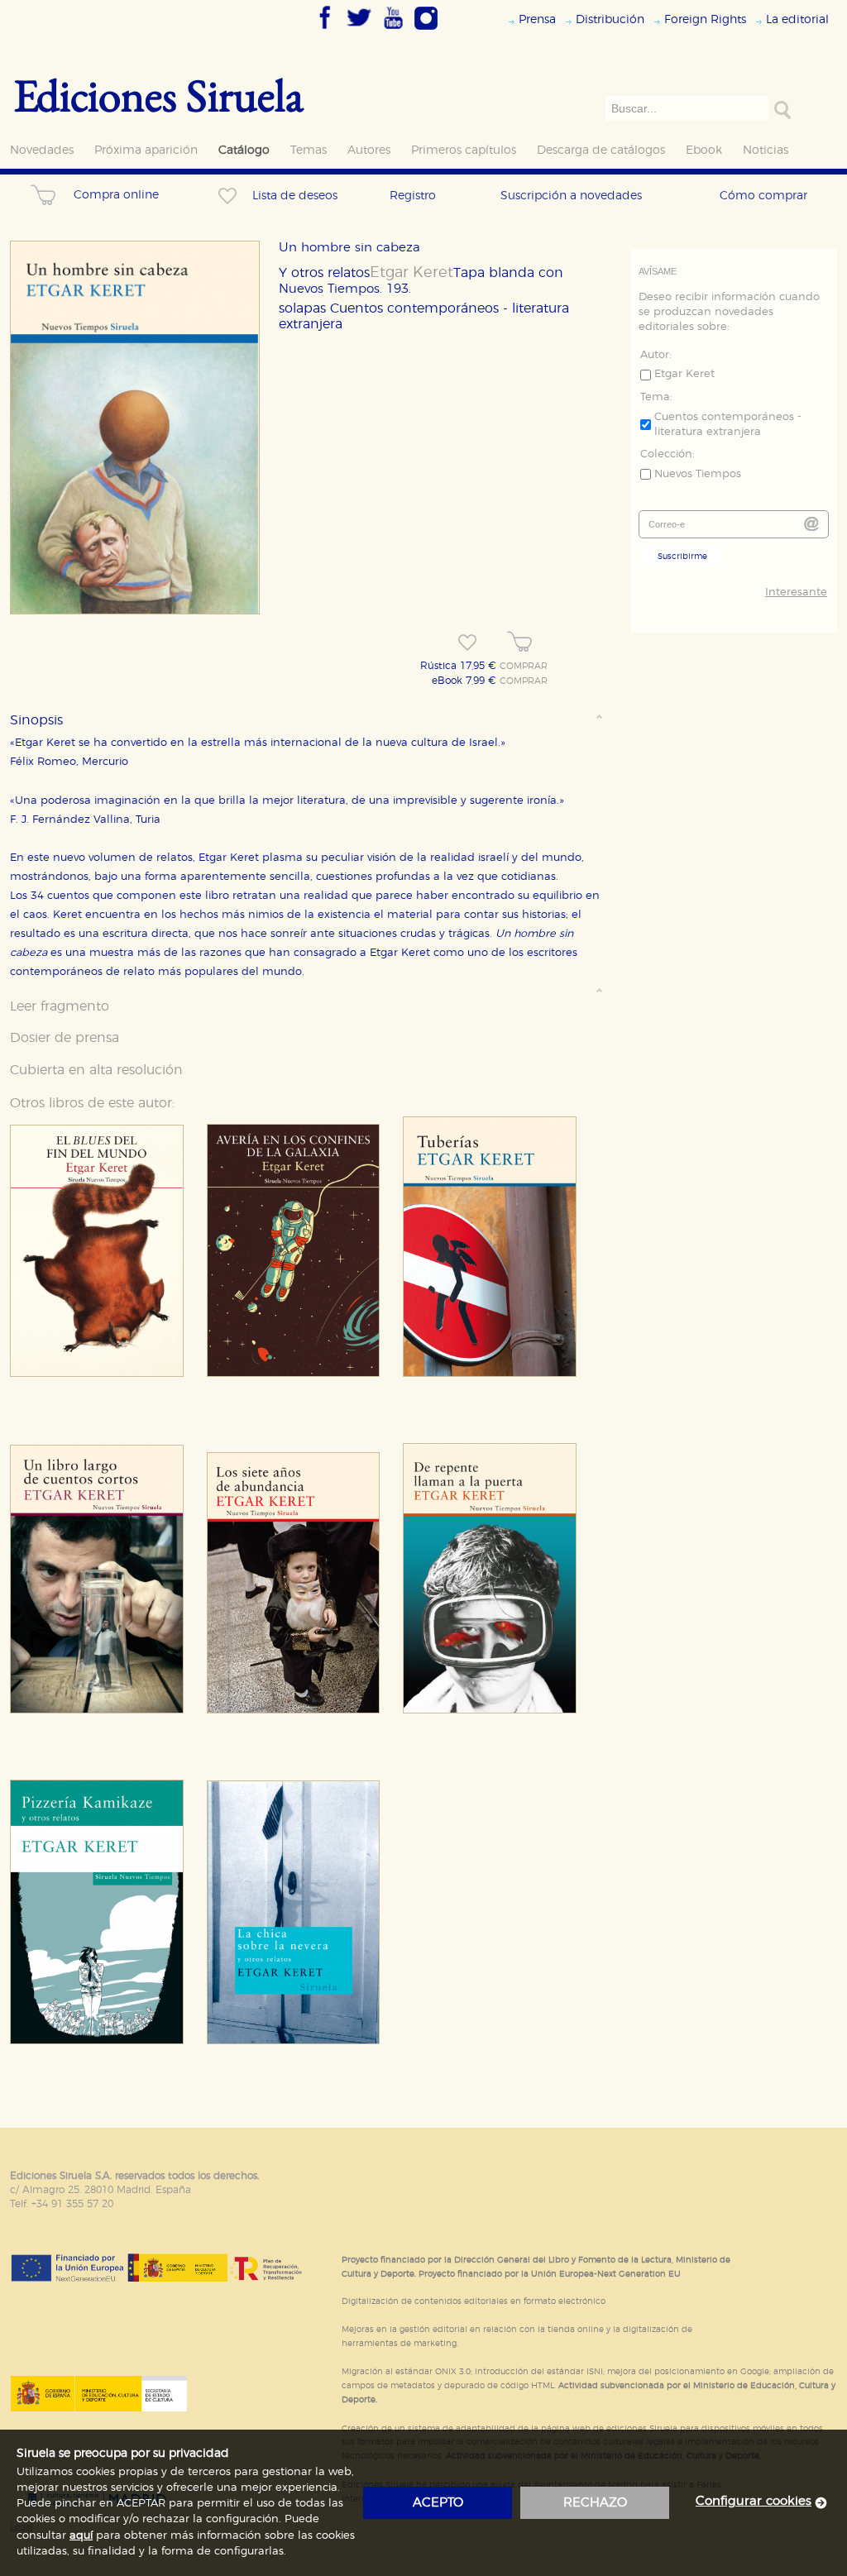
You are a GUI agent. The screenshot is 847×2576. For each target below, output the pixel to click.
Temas (309, 150)
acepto (438, 2503)
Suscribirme (682, 557)
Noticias (766, 150)
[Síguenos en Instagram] (426, 31)
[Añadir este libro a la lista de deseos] (467, 643)
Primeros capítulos (464, 150)
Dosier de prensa (65, 1038)
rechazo (595, 2503)
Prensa (537, 19)
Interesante (796, 593)
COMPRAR (524, 667)
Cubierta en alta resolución (96, 1070)
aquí (81, 2536)
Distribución (610, 19)
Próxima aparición (146, 150)
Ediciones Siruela (159, 95)
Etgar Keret (412, 273)
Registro (413, 196)
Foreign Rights (705, 19)
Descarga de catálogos (601, 150)
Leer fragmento (60, 1006)
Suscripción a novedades (571, 196)
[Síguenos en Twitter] (359, 31)
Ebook (704, 150)
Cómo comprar (763, 196)
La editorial (797, 19)
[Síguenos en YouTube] (393, 31)
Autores (369, 150)
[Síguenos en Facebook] (325, 31)
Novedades (42, 150)
